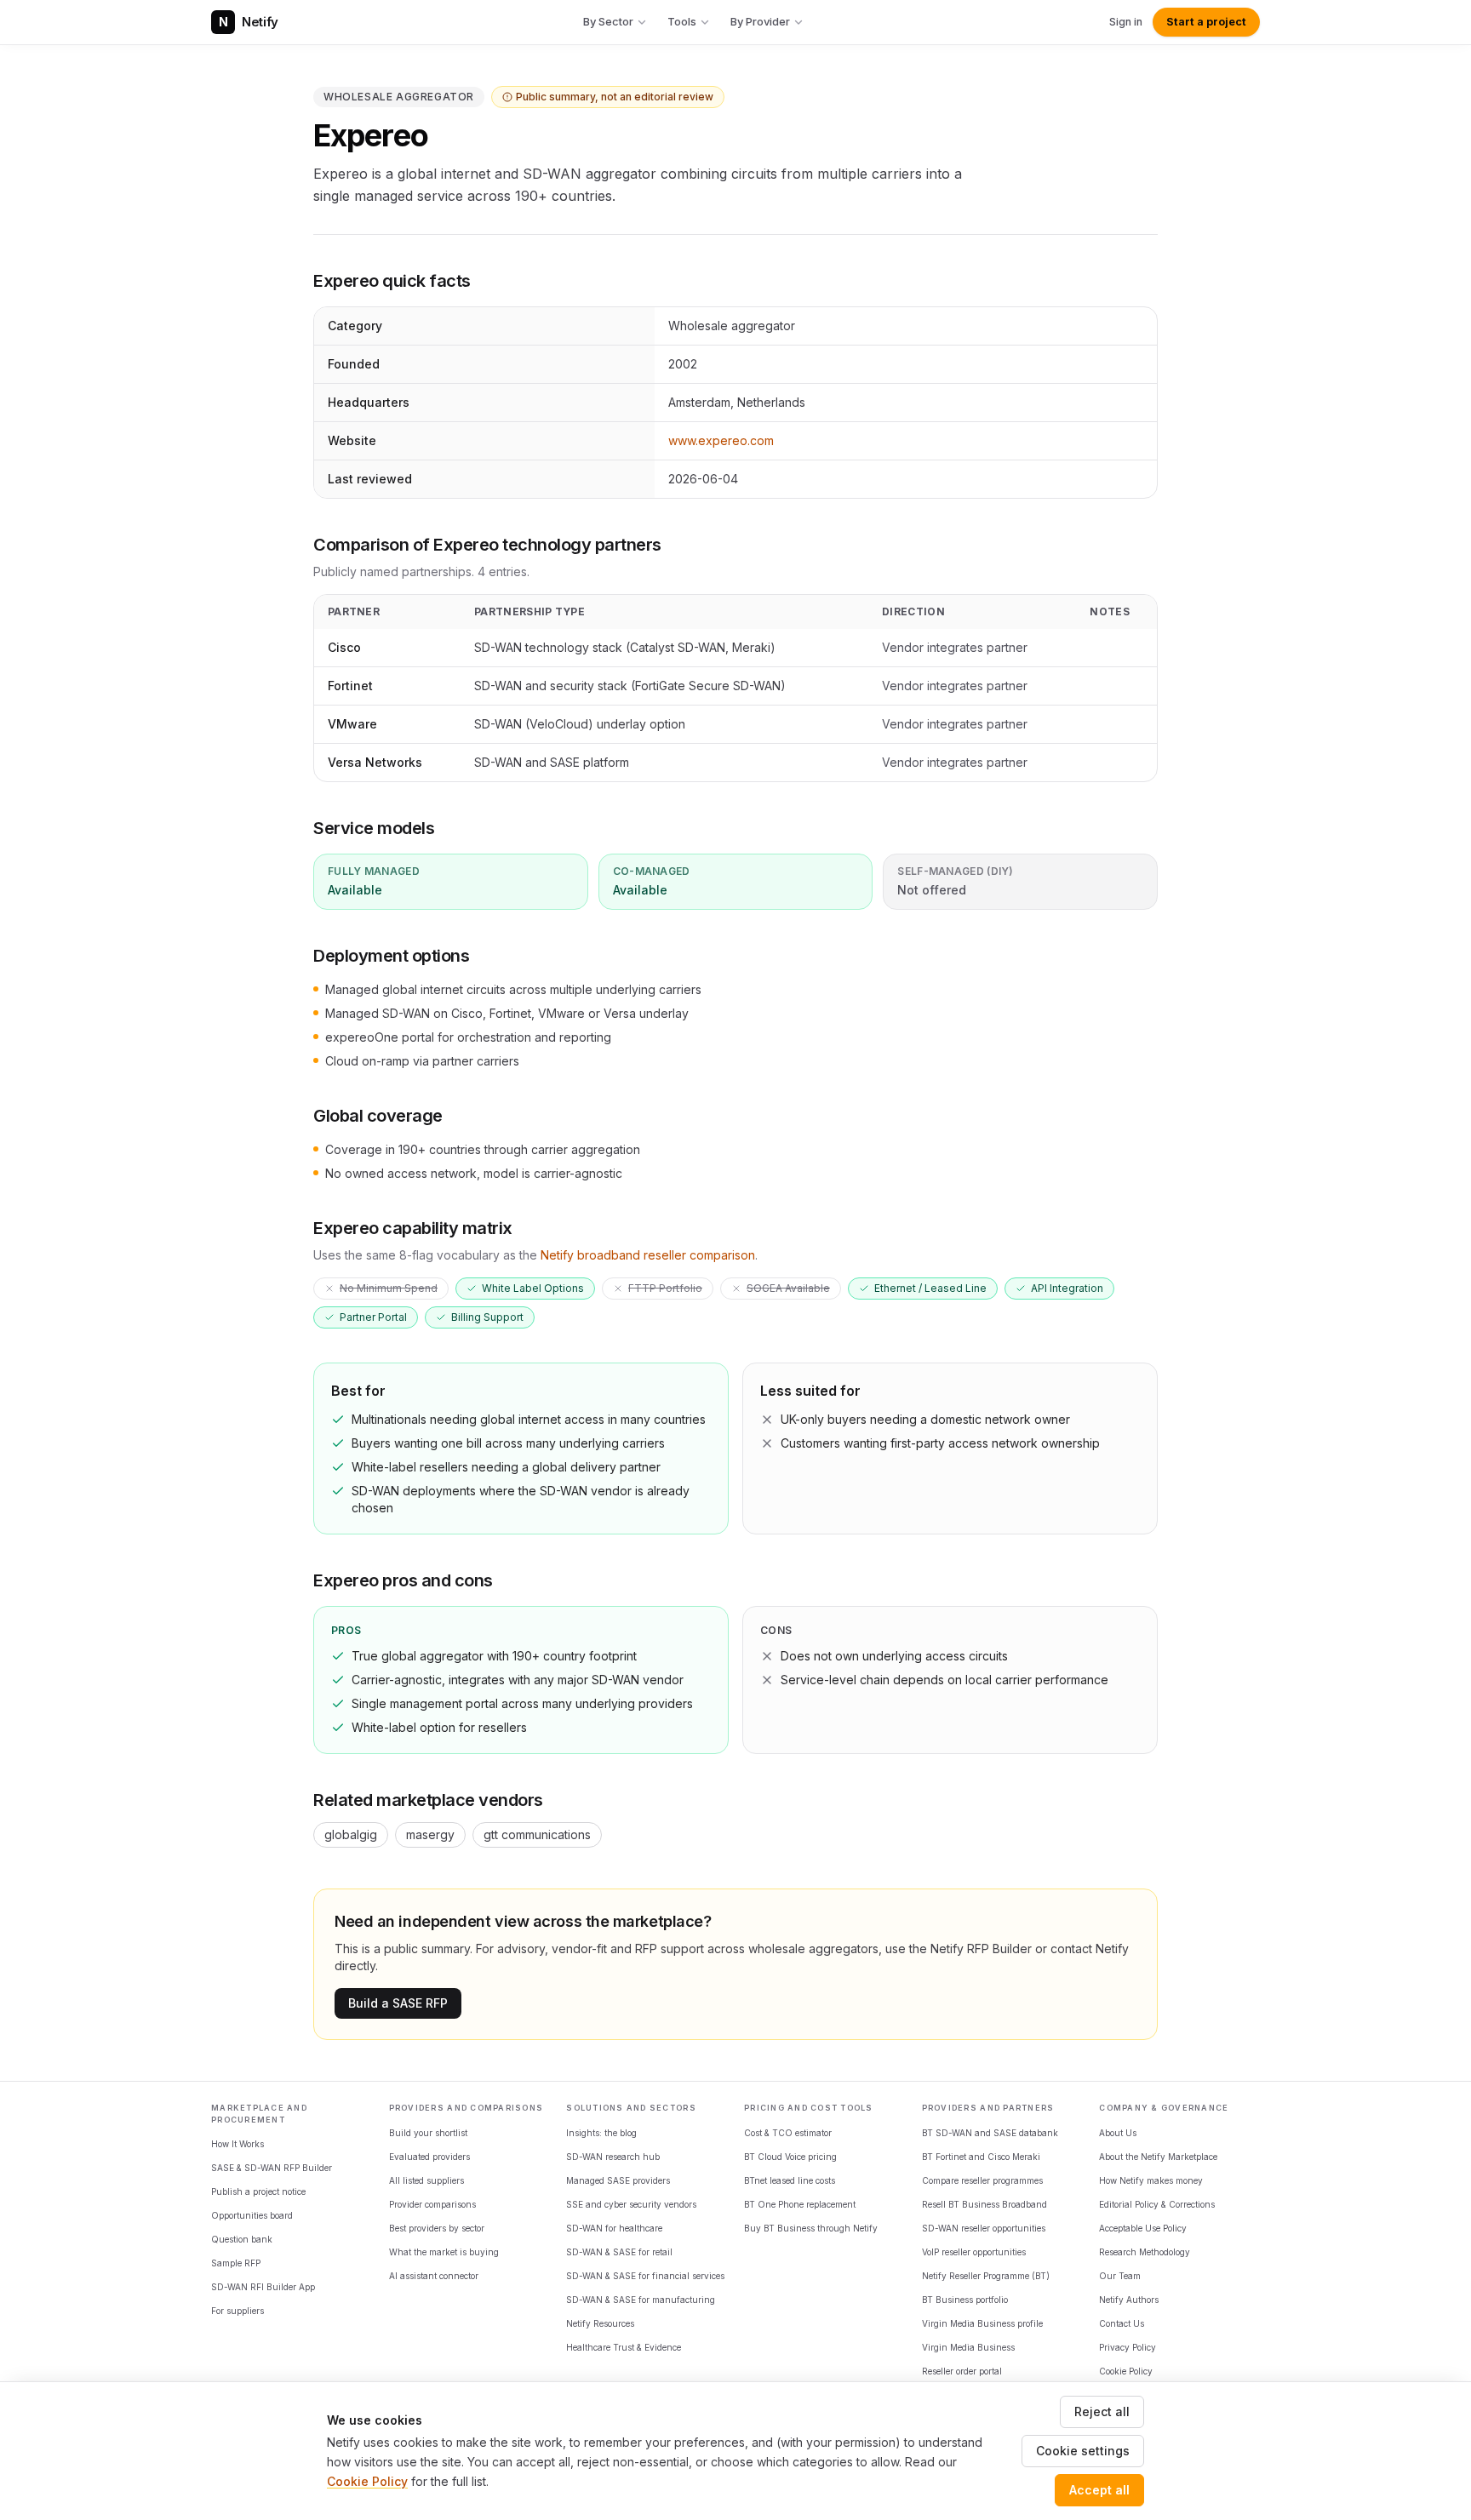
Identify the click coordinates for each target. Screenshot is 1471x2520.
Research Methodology (1145, 2252)
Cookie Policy (1126, 2371)
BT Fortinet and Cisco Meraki (981, 2157)
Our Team (1120, 2276)
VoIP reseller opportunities (974, 2252)
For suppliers (238, 2311)
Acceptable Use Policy (1143, 2228)
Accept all (1099, 2490)
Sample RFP (236, 2263)
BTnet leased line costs (790, 2180)
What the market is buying (444, 2252)
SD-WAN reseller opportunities (984, 2228)
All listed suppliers (426, 2180)
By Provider (760, 21)
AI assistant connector (434, 2276)
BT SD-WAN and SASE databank (990, 2133)
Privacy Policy (1128, 2347)
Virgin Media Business (968, 2347)
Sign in (1126, 22)
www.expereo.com (721, 440)
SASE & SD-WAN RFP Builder (272, 2168)
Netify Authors (1129, 2300)
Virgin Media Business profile (982, 2323)
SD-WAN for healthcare (614, 2228)
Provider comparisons (432, 2204)
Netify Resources (600, 2323)
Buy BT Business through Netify (811, 2228)
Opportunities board (252, 2215)
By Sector (608, 21)
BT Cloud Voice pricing (790, 2157)
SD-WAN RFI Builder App (263, 2287)
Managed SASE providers (618, 2180)
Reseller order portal (962, 2371)
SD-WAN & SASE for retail (619, 2252)
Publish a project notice (258, 2191)
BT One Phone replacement (800, 2204)
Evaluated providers (429, 2157)
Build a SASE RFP (398, 2003)
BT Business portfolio (965, 2300)
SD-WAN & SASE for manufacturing (641, 2300)
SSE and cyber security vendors (631, 2204)
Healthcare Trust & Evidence (624, 2347)
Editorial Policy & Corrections (1157, 2204)
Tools (682, 21)
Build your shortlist (428, 2133)
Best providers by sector (437, 2228)
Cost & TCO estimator (788, 2133)
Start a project (1206, 22)
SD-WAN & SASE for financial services (645, 2276)
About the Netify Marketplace (1158, 2157)
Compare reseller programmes (982, 2180)
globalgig (351, 1834)
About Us (1118, 2133)
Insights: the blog (601, 2133)
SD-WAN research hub (613, 2157)
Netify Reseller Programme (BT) (986, 2276)
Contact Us (1122, 2323)
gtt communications (537, 1834)
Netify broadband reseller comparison (648, 1255)
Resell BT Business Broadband (984, 2204)
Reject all (1102, 2411)
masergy (430, 1834)
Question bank (242, 2239)
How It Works (238, 2144)
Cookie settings (1083, 2451)
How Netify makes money (1151, 2180)
